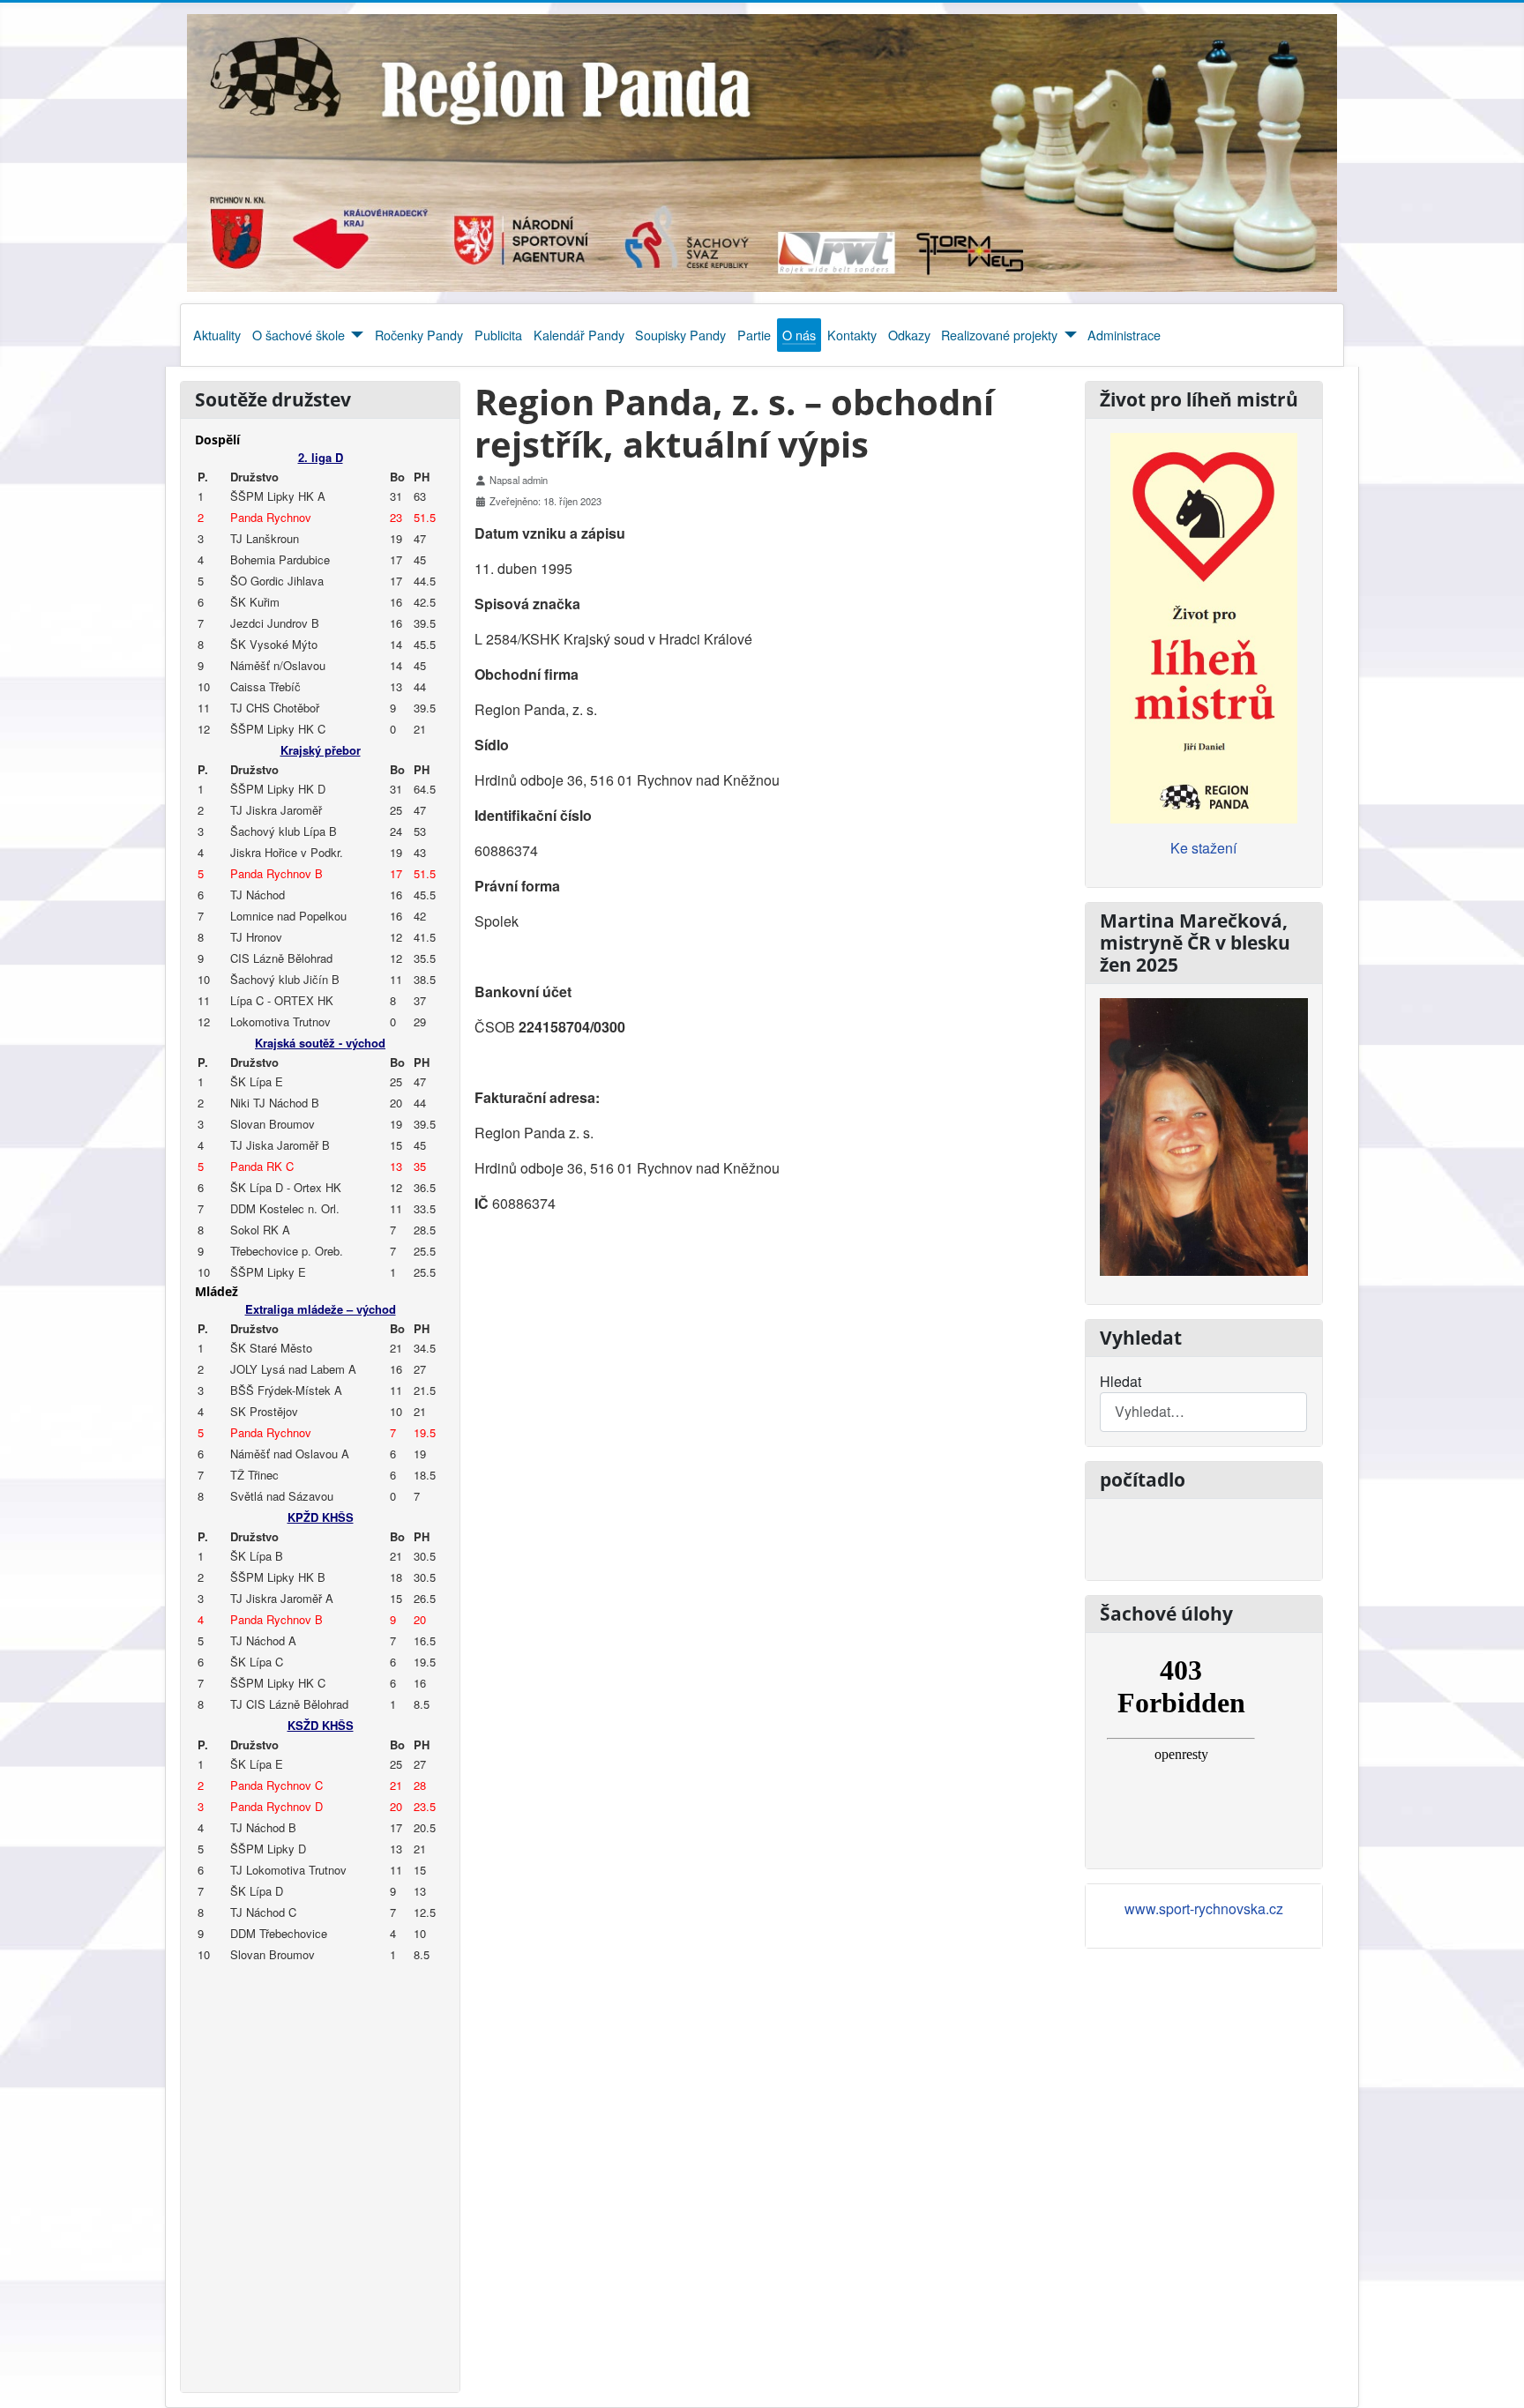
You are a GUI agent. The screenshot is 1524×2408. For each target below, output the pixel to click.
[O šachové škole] (354, 335)
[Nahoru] (1493, 2375)
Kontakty (852, 335)
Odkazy (909, 335)
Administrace (1124, 335)
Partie (754, 335)
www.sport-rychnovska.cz (1204, 1909)
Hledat (1121, 1381)
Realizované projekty (999, 335)
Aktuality (217, 335)
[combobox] (1203, 1412)
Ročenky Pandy (419, 335)
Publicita (498, 335)
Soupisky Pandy (680, 335)
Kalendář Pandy (579, 335)
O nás (799, 335)
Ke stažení (1203, 848)
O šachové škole (299, 335)
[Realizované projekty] (1067, 335)
